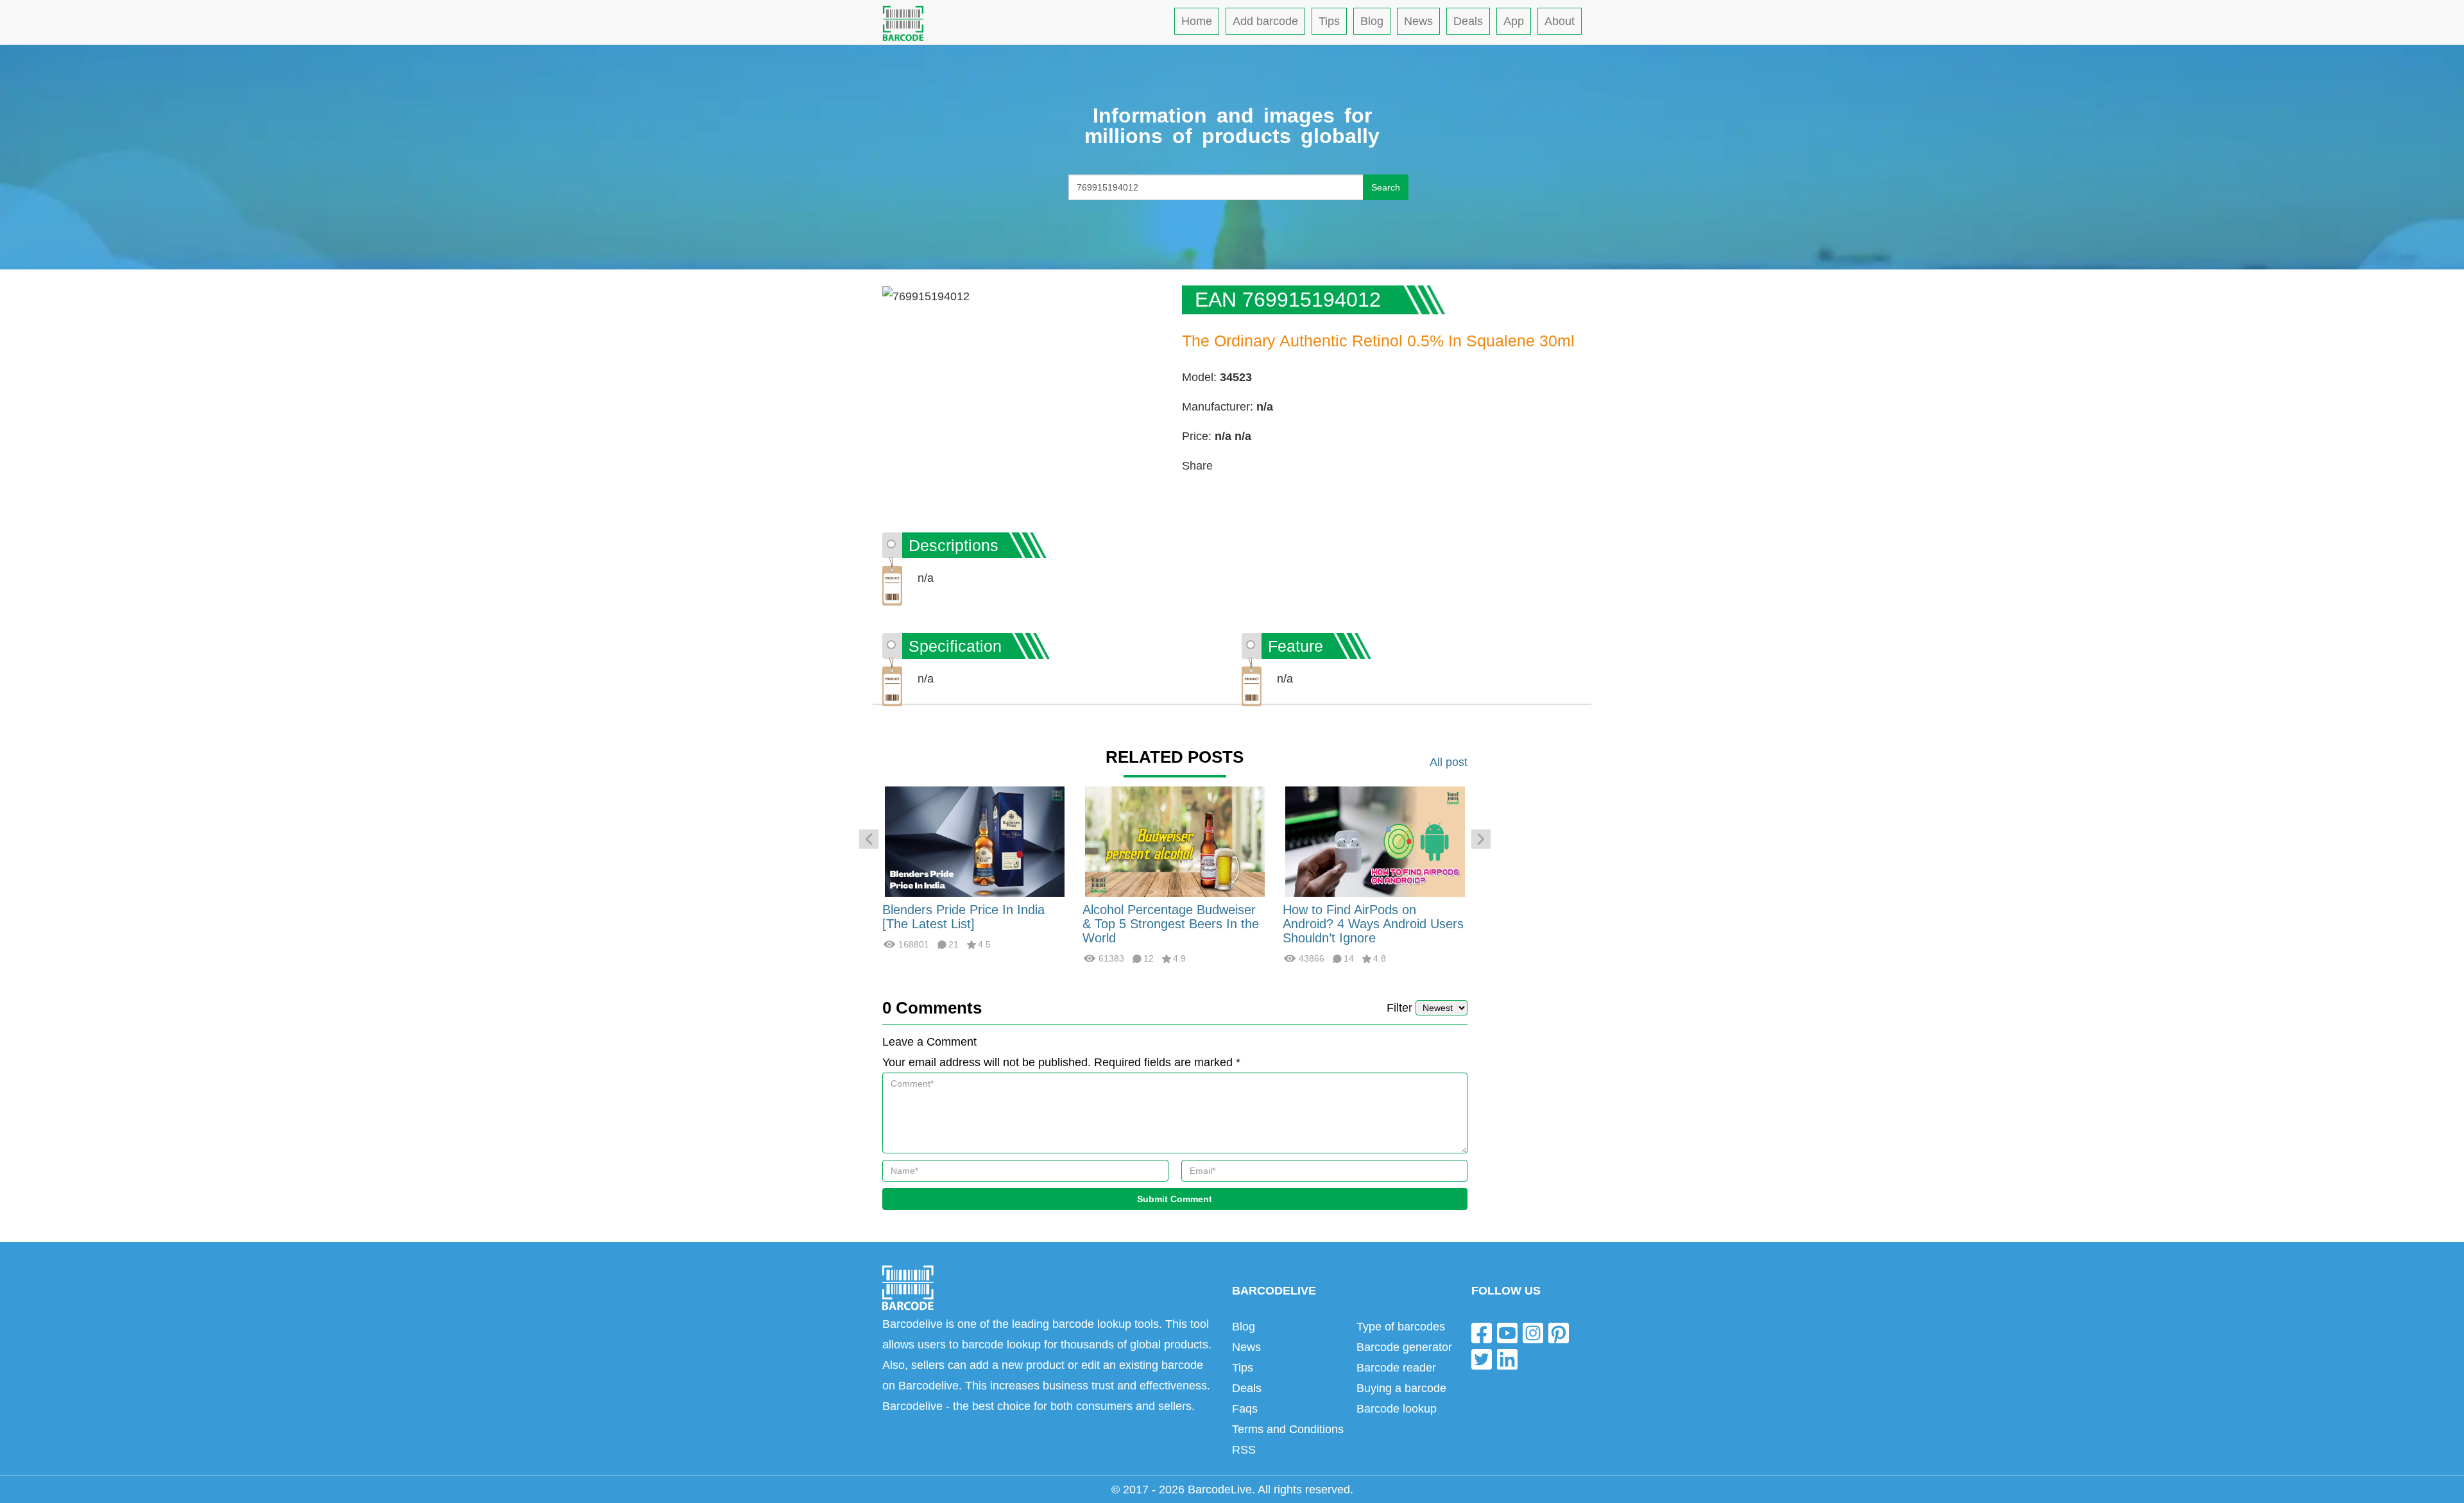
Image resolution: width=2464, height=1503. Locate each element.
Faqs (1245, 1409)
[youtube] (1507, 1332)
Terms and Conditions (1288, 1429)
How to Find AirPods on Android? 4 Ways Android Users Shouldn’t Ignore (1373, 924)
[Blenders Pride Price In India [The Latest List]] (975, 841)
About (1560, 21)
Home (1197, 21)
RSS (1244, 1450)
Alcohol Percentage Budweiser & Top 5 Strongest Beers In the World (1171, 924)
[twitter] (1482, 1359)
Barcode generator (1404, 1347)
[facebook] (1482, 1332)
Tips (1329, 21)
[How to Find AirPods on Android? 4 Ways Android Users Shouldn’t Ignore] (1375, 841)
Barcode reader (1396, 1368)
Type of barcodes (1401, 1327)
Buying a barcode (1401, 1388)
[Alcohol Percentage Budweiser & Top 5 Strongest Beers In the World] (1175, 841)
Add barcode (1265, 21)
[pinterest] (1559, 1332)
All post (1449, 762)
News (1418, 21)
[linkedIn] (1507, 1359)
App (1514, 21)
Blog (1372, 21)
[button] (869, 839)
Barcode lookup (1397, 1409)
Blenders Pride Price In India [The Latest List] (963, 917)
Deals (1468, 21)
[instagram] (1533, 1332)
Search (1386, 187)
